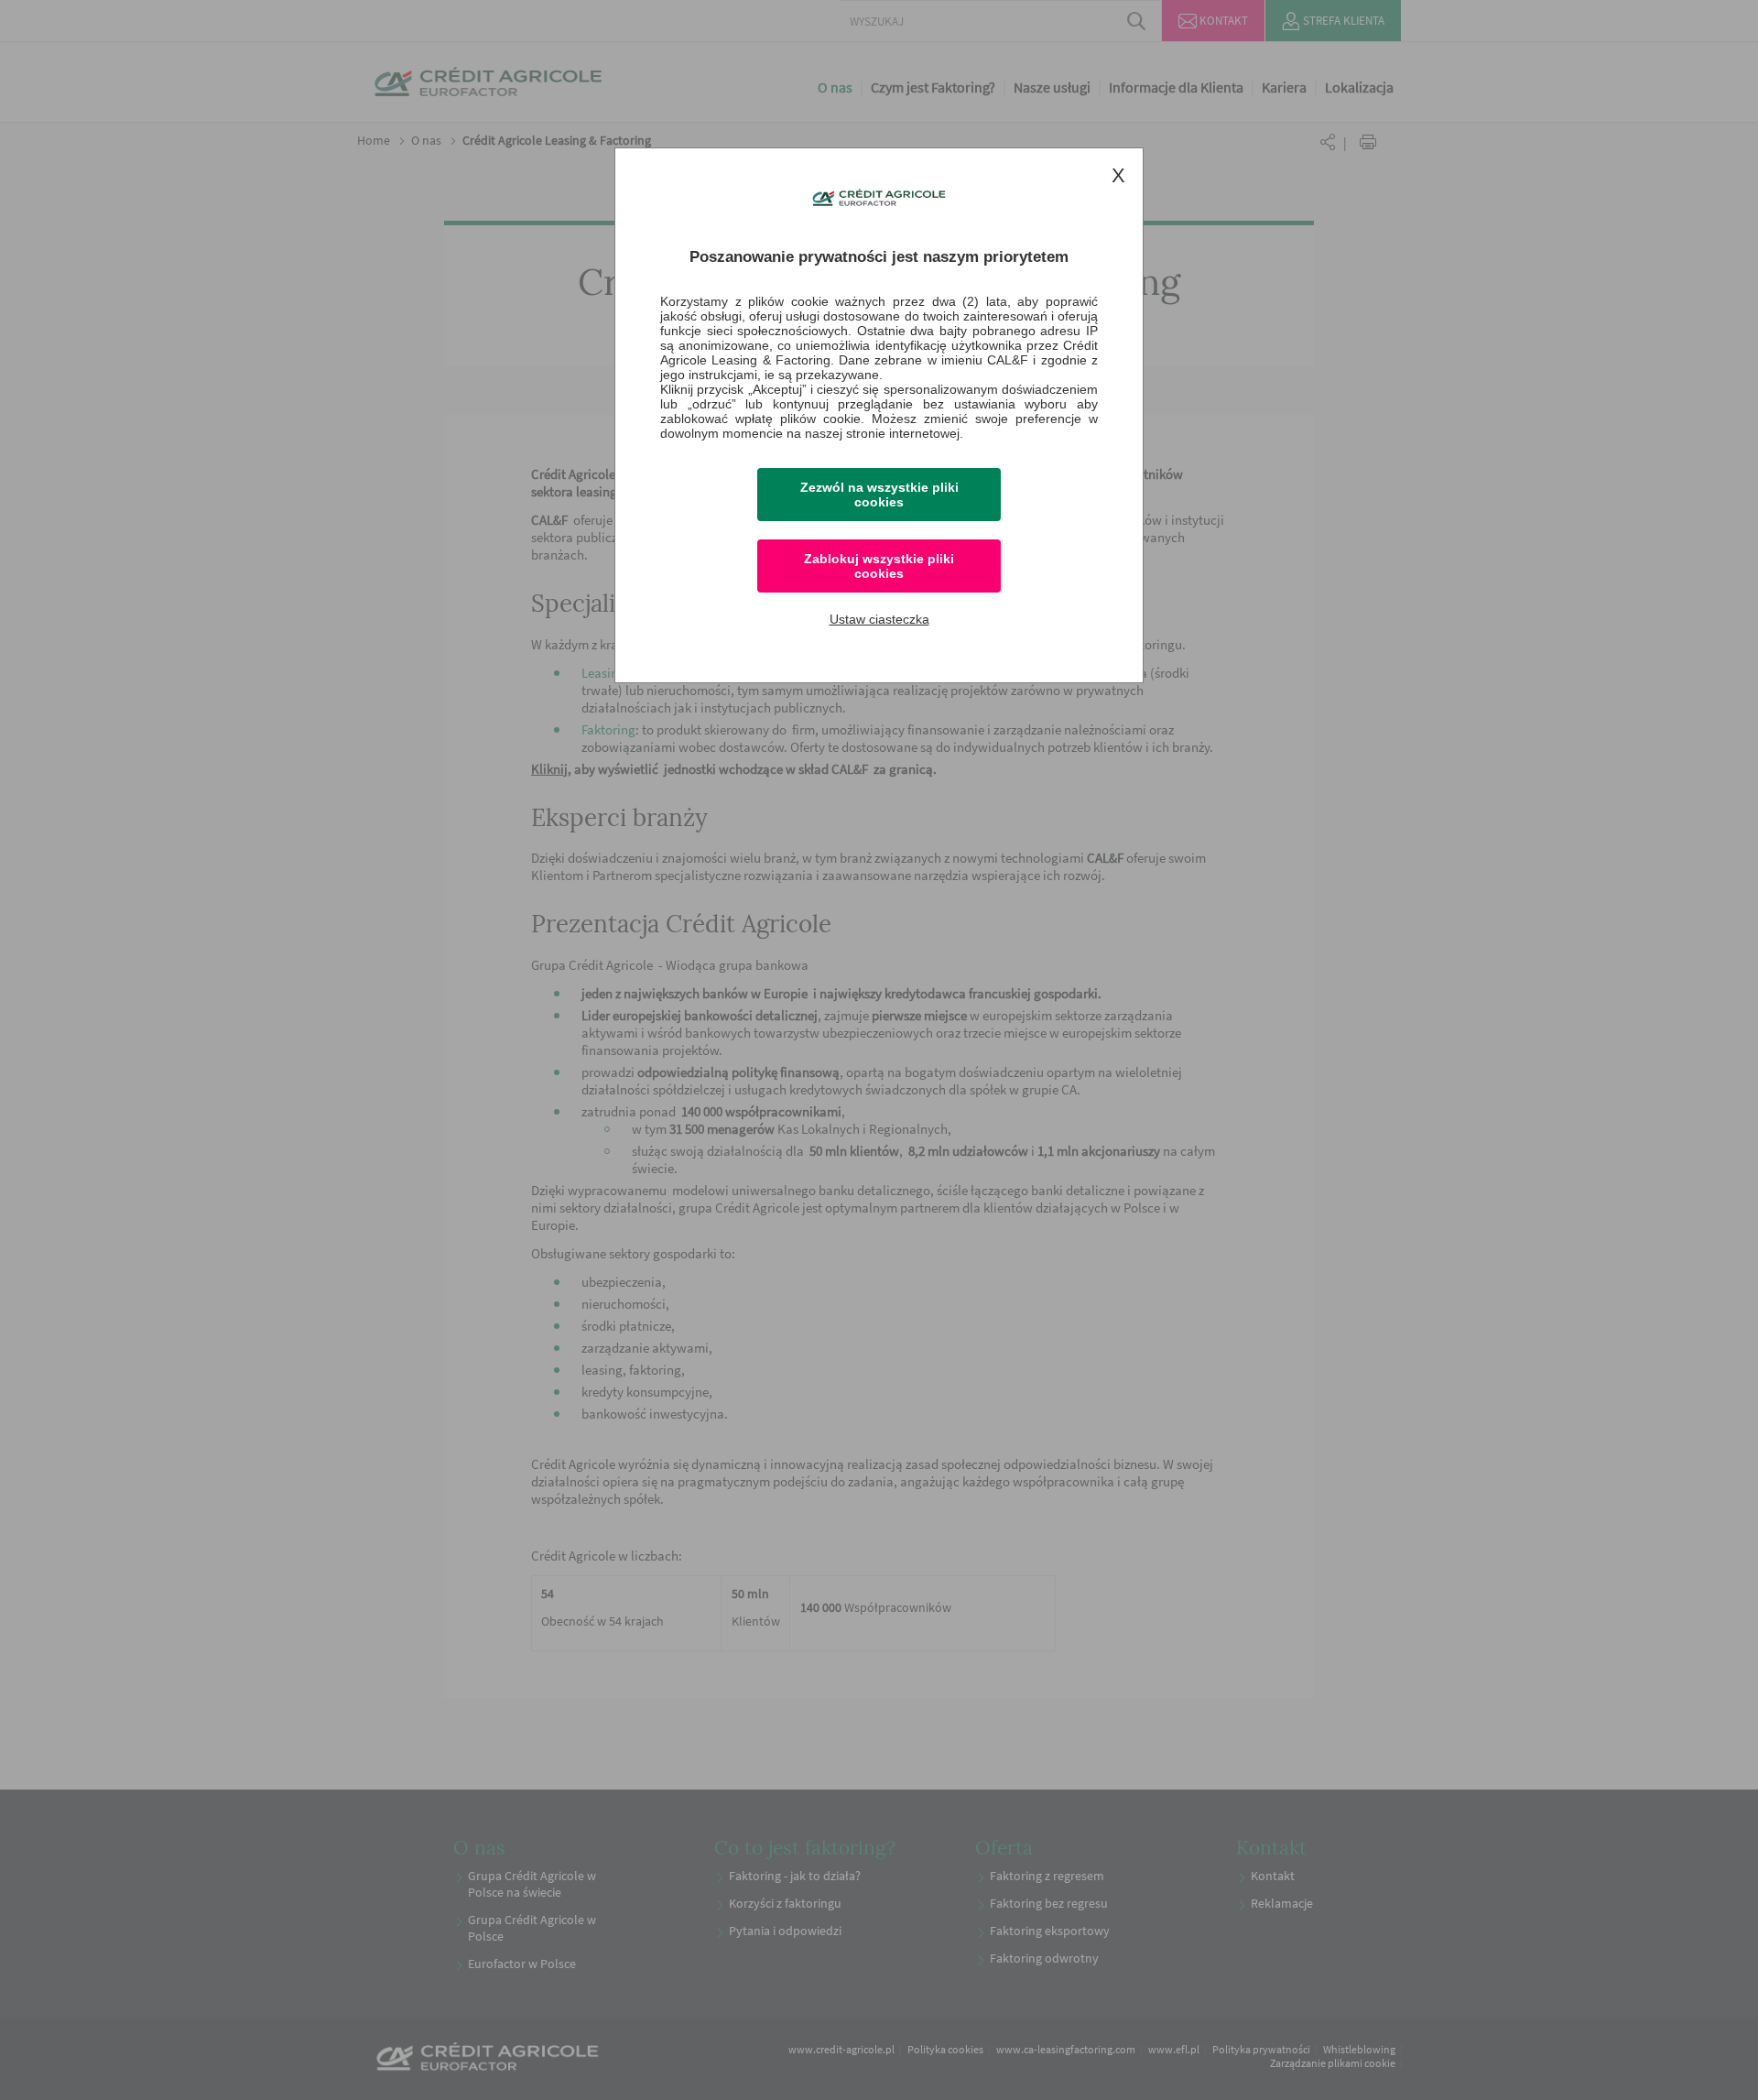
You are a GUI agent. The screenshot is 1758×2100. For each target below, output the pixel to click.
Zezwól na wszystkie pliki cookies (879, 495)
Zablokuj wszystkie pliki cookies (879, 566)
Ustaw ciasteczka (879, 619)
